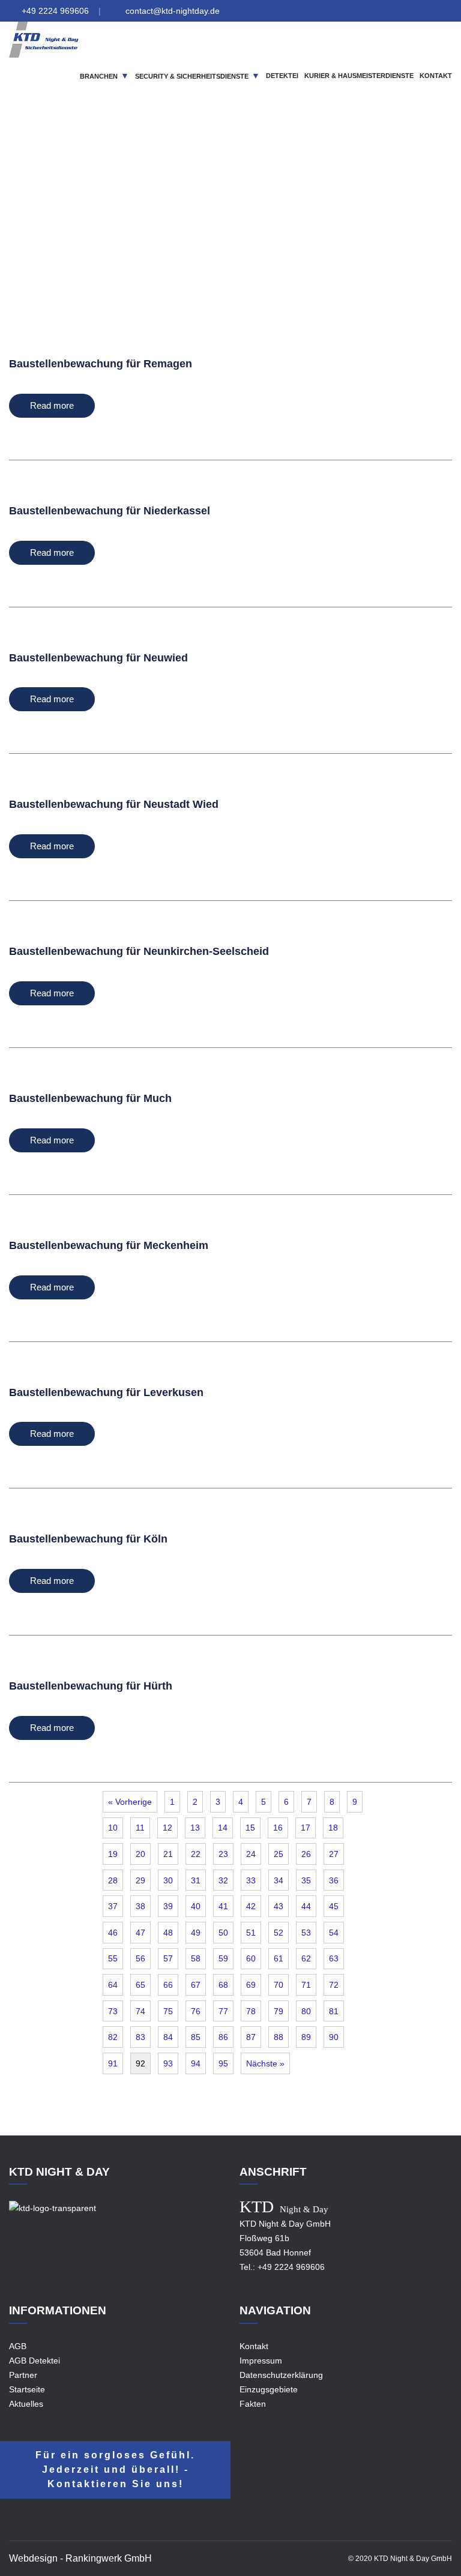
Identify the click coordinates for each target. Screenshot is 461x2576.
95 (223, 2063)
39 (168, 1906)
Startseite (27, 2389)
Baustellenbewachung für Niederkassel (110, 511)
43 (279, 1906)
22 (196, 1854)
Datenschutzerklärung (281, 2375)
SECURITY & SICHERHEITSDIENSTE (192, 76)
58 (196, 1958)
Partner (23, 2375)
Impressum (261, 2361)
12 (167, 1828)
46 (113, 1933)
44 (306, 1906)
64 (113, 1985)
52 (279, 1933)
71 (306, 1985)
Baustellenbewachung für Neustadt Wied (114, 804)
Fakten (253, 2404)
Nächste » (265, 2063)
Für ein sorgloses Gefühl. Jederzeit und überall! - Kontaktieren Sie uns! (115, 2469)
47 (140, 1933)
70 (279, 1985)
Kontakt (254, 2346)
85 (196, 2037)
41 (223, 1906)
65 (140, 1985)
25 (279, 1854)
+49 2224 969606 (55, 11)
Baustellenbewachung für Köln (88, 1539)
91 (113, 2063)
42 (251, 1906)
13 (195, 1828)
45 (334, 1906)
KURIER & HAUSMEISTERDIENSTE (359, 76)
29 (140, 1880)
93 (168, 2063)
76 (196, 2011)
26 (306, 1854)
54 (334, 1933)
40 (196, 1906)
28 (113, 1880)
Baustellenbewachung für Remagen (101, 364)
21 (168, 1854)
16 (278, 1828)
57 (168, 1958)
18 (333, 1828)
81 (334, 2011)
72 (334, 1985)
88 (279, 2037)
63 (334, 1958)
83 (140, 2037)
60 (251, 1958)
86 (223, 2037)
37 (113, 1906)
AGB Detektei (35, 2361)
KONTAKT (436, 76)
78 (251, 2011)
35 (306, 1880)
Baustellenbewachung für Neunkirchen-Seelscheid (139, 951)
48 (168, 1933)
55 (113, 1958)
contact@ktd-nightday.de (173, 11)
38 (140, 1906)
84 (168, 2037)
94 (196, 2063)
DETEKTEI (282, 76)
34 (279, 1880)
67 (196, 1985)
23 (223, 1854)
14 (223, 1828)
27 (334, 1854)
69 (251, 1985)
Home (196, 224)
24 (251, 1854)
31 (196, 1880)
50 (223, 1933)
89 (306, 2037)
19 (113, 1854)
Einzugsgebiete (248, 224)
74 (140, 2011)
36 (334, 1880)
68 (223, 1985)
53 (306, 1933)
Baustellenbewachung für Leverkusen (106, 1392)
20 (140, 1854)
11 (140, 1828)
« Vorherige (130, 1802)
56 (140, 1958)
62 (306, 1958)
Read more (52, 405)
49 (196, 1933)
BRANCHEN (99, 76)
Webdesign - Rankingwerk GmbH (80, 2558)
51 (251, 1933)
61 (279, 1958)
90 (334, 2037)
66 (168, 1985)
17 (306, 1828)
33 (251, 1880)
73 (113, 2011)
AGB (18, 2346)
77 (223, 2011)
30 (168, 1880)
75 (168, 2011)
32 (223, 1880)
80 (306, 2011)
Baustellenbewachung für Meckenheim (109, 1245)
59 (223, 1958)
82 (113, 2037)
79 (279, 2011)
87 (251, 2037)
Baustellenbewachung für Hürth (91, 1686)
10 (113, 1828)
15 (250, 1828)
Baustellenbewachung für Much (90, 1098)
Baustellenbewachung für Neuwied (98, 658)
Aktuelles (26, 2404)
